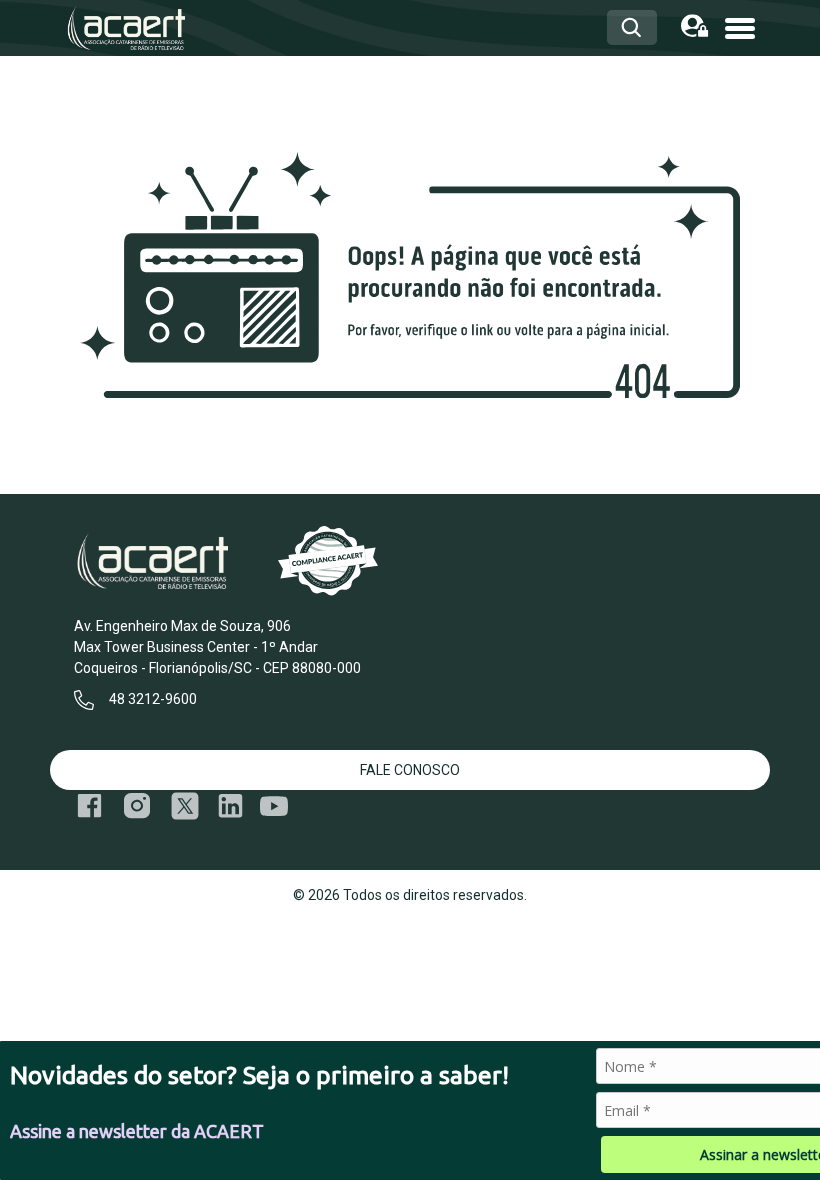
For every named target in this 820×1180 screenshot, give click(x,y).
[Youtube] (274, 806)
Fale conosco (410, 770)
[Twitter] (185, 806)
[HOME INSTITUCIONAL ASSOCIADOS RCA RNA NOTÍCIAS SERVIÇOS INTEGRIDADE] (740, 26)
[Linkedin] (230, 806)
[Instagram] (137, 806)
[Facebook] (89, 806)
